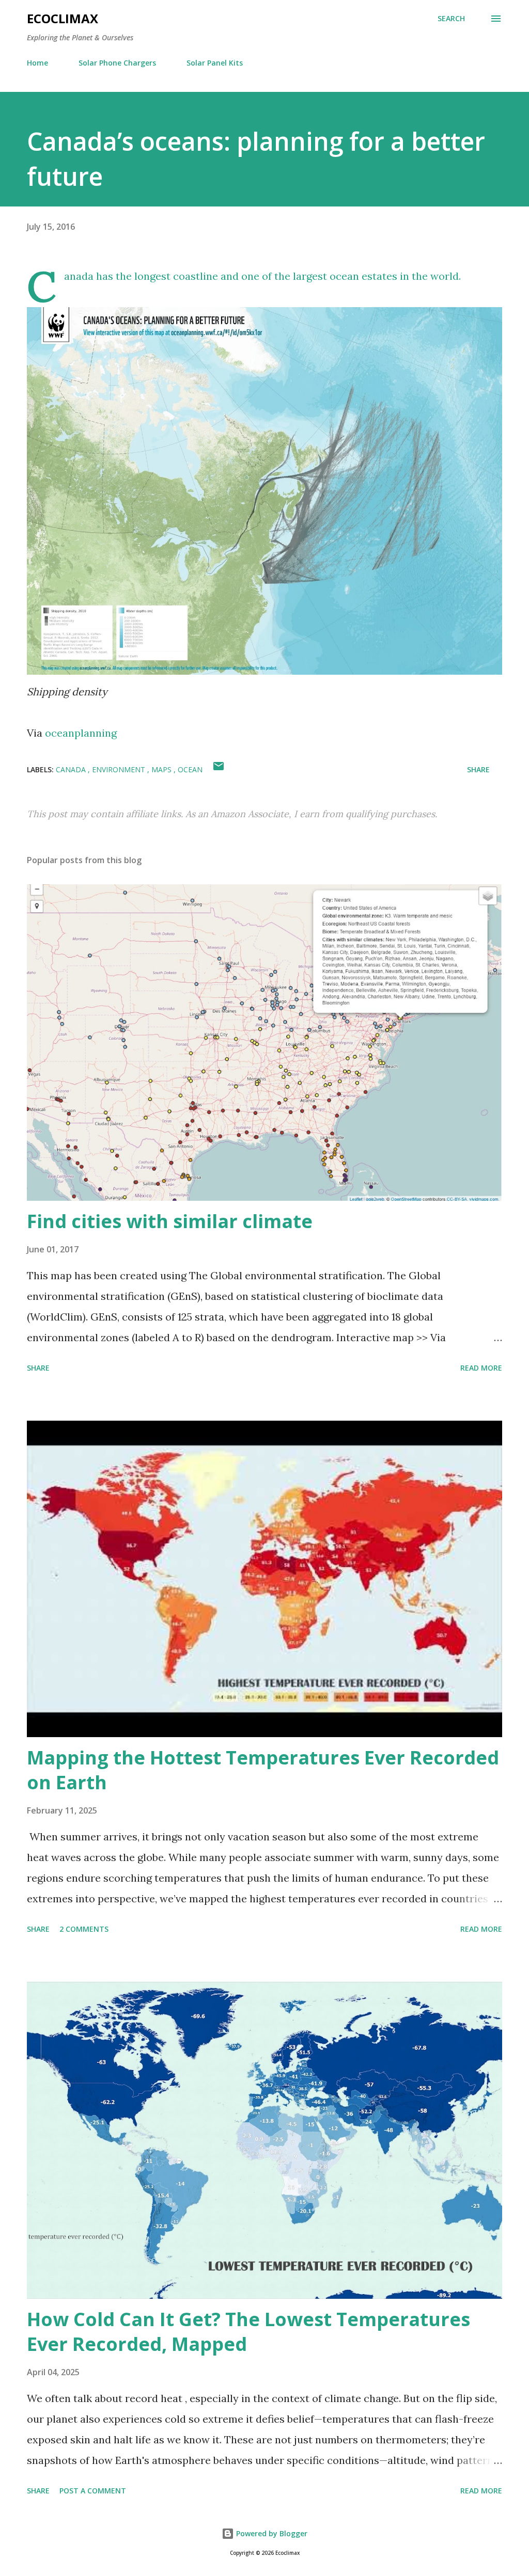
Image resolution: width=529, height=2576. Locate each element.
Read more (481, 1368)
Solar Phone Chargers (117, 63)
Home (37, 63)
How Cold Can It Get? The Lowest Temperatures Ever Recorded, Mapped (248, 2332)
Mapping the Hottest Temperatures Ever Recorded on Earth (263, 1770)
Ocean (190, 769)
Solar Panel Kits (215, 63)
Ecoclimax (63, 18)
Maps (162, 769)
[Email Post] (219, 769)
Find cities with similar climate (170, 1221)
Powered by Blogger (271, 2533)
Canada (72, 769)
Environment (120, 769)
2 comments (84, 1929)
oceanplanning (81, 733)
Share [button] (478, 769)
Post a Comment (93, 2491)
